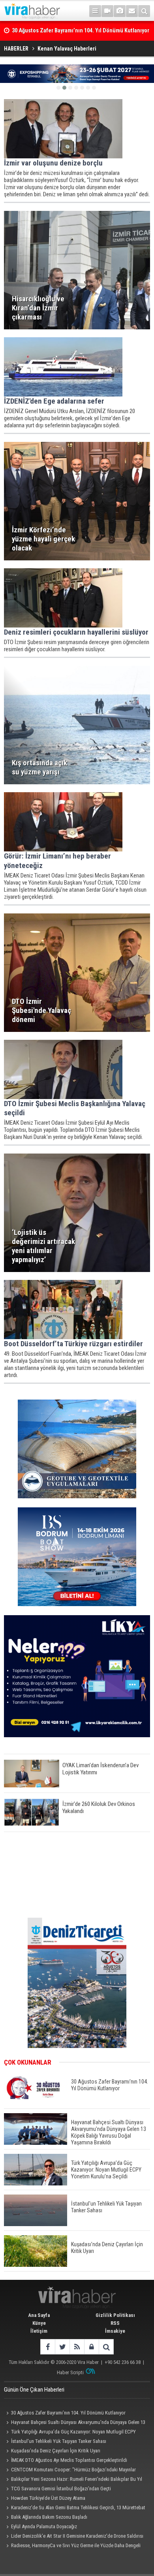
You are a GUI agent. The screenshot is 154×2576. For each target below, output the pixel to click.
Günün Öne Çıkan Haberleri (34, 2390)
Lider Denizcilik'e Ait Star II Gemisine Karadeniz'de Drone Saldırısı (77, 2536)
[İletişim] (132, 11)
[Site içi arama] (144, 11)
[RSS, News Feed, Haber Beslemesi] (77, 2347)
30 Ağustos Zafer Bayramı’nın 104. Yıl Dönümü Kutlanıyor (68, 2413)
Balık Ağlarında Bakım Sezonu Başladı (49, 2517)
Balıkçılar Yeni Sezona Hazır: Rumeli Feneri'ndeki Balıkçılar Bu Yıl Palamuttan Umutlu (73, 2480)
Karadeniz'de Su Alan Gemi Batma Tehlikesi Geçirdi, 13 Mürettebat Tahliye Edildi (75, 2508)
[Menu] (95, 11)
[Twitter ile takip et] (62, 2347)
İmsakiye (115, 2331)
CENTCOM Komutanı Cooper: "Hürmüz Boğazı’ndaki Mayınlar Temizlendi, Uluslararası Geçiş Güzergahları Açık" (70, 2471)
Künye (39, 2323)
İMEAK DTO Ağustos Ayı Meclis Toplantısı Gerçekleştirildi (69, 2460)
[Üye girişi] (91, 2347)
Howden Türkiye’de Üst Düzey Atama (48, 2498)
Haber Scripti (70, 2372)
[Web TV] (107, 11)
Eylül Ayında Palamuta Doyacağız (44, 2526)
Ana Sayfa (39, 2315)
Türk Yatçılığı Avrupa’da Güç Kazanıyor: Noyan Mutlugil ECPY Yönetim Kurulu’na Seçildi (70, 2433)
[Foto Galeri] (120, 11)
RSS (115, 2323)
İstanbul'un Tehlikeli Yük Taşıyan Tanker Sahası (59, 2441)
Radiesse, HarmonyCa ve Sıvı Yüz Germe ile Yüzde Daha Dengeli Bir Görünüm (72, 2546)
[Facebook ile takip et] (48, 2347)
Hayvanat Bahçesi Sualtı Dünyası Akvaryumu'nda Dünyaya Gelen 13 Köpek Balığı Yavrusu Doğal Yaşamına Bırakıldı (75, 2423)
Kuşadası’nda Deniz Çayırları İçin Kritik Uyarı (56, 2451)
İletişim (39, 2331)
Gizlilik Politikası (115, 2315)
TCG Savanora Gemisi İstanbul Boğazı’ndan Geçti (61, 2489)
